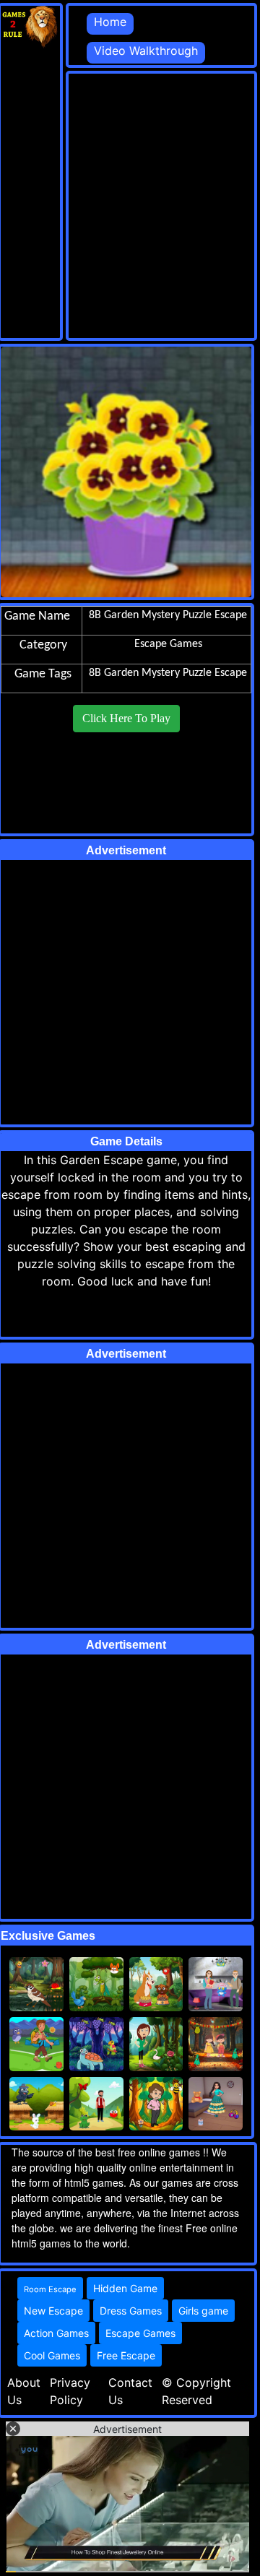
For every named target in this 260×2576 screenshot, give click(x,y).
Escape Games (140, 2333)
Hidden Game (125, 2288)
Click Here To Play (126, 718)
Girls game (203, 2311)
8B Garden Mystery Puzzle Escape (168, 673)
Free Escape (126, 2355)
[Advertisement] (130, 204)
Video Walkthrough (146, 51)
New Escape (53, 2311)
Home (110, 22)
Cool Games (52, 2355)
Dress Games (131, 2311)
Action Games (56, 2333)
